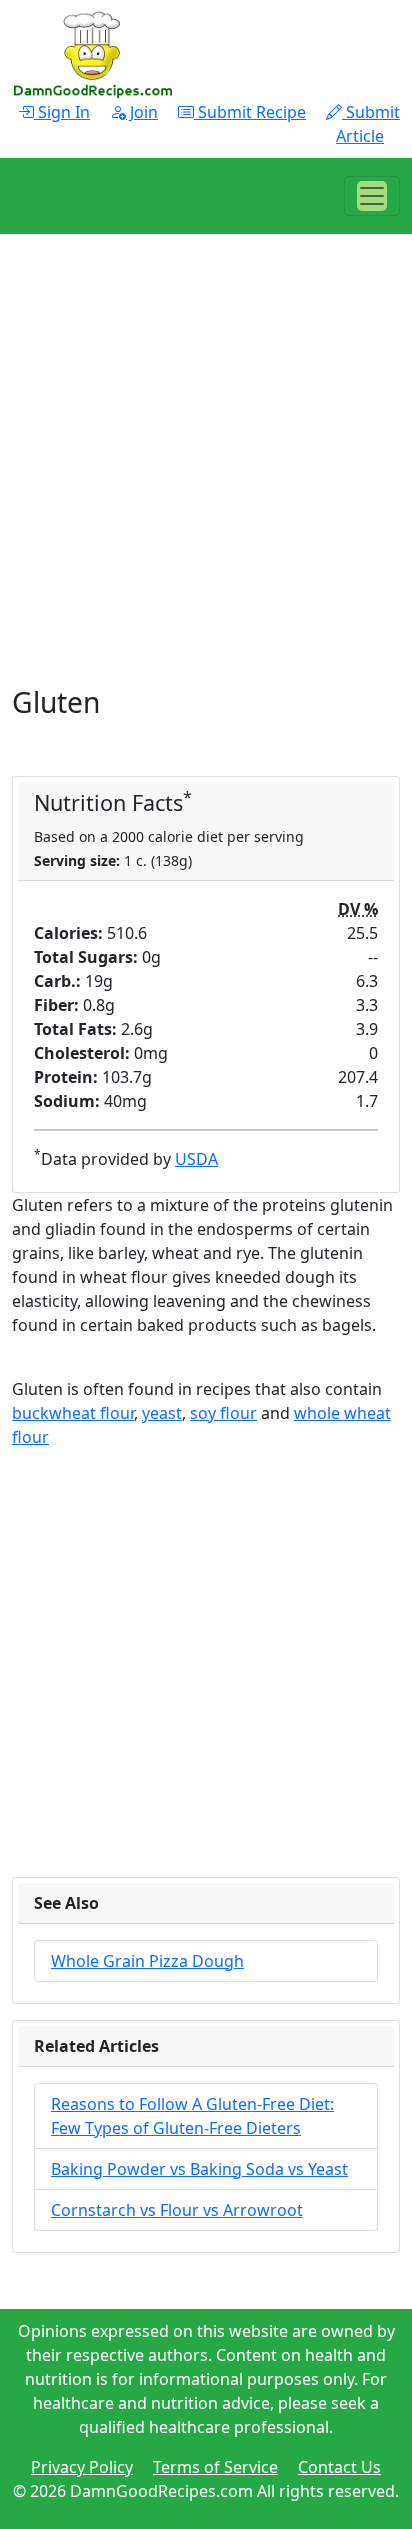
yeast (162, 1413)
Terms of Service (215, 2467)
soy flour (223, 1413)
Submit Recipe (250, 112)
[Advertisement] (206, 480)
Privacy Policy (82, 2467)
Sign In (62, 112)
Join (142, 112)
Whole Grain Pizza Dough (147, 1961)
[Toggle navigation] (372, 196)
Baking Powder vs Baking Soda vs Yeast (199, 2169)
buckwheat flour (73, 1413)
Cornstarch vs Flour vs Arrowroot (177, 2210)
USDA (196, 1159)
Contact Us (339, 2467)
